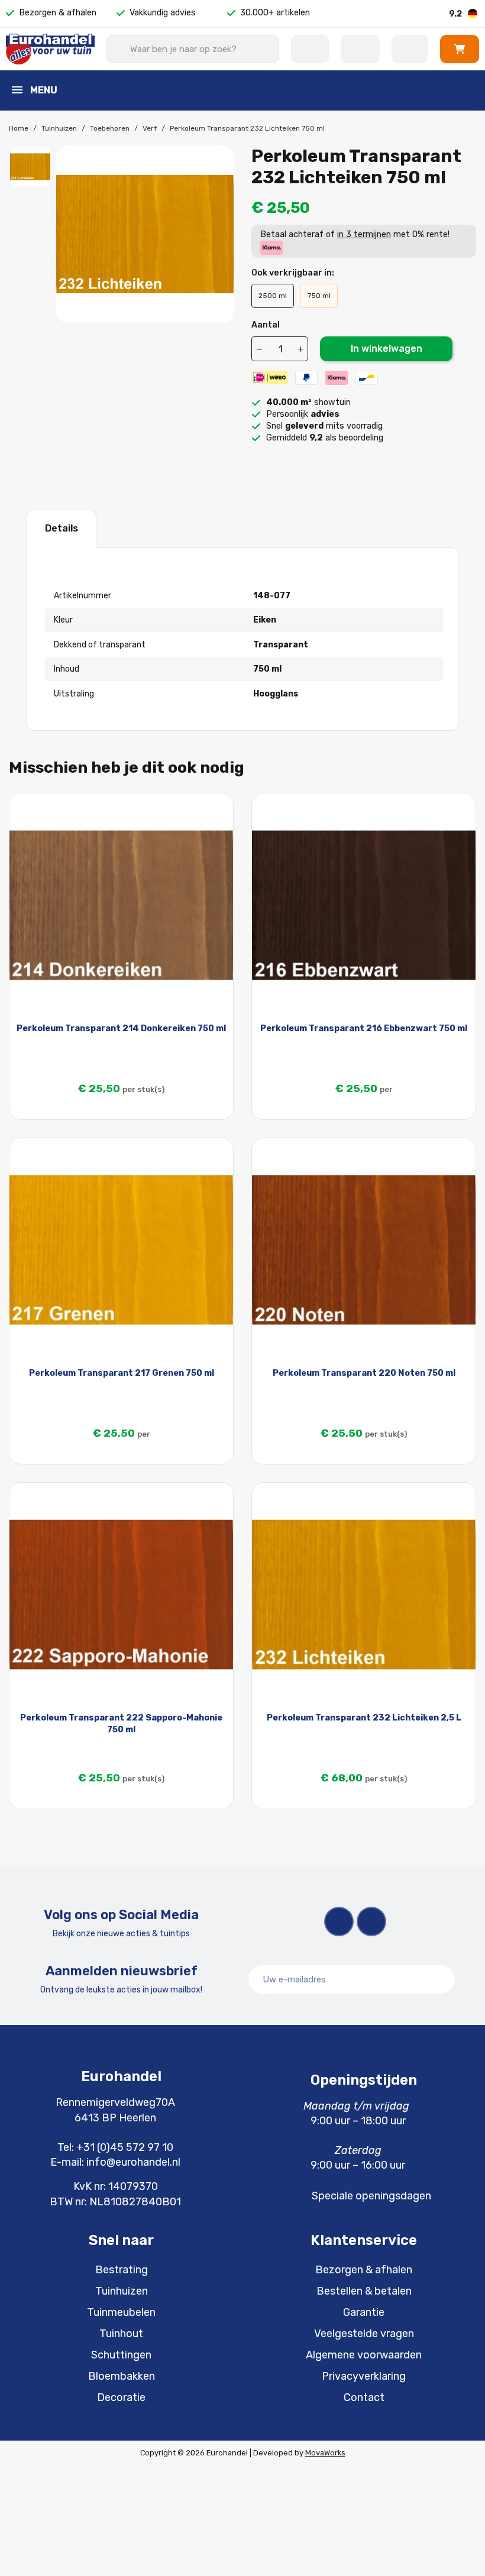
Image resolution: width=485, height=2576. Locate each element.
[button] (460, 49)
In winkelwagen (387, 349)
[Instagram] (371, 1922)
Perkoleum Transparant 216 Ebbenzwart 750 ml (364, 1028)
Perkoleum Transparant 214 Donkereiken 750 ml (121, 1028)
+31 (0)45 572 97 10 (125, 2147)
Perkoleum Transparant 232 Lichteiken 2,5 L (364, 1718)
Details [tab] (62, 528)
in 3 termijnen (364, 234)
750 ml (319, 296)
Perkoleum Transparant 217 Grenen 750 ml (122, 1373)
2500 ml (273, 296)
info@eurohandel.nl (133, 2162)
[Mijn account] (410, 49)
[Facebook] (339, 1922)
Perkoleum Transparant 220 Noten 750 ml (364, 1373)
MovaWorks (325, 2453)
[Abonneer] (439, 1979)
